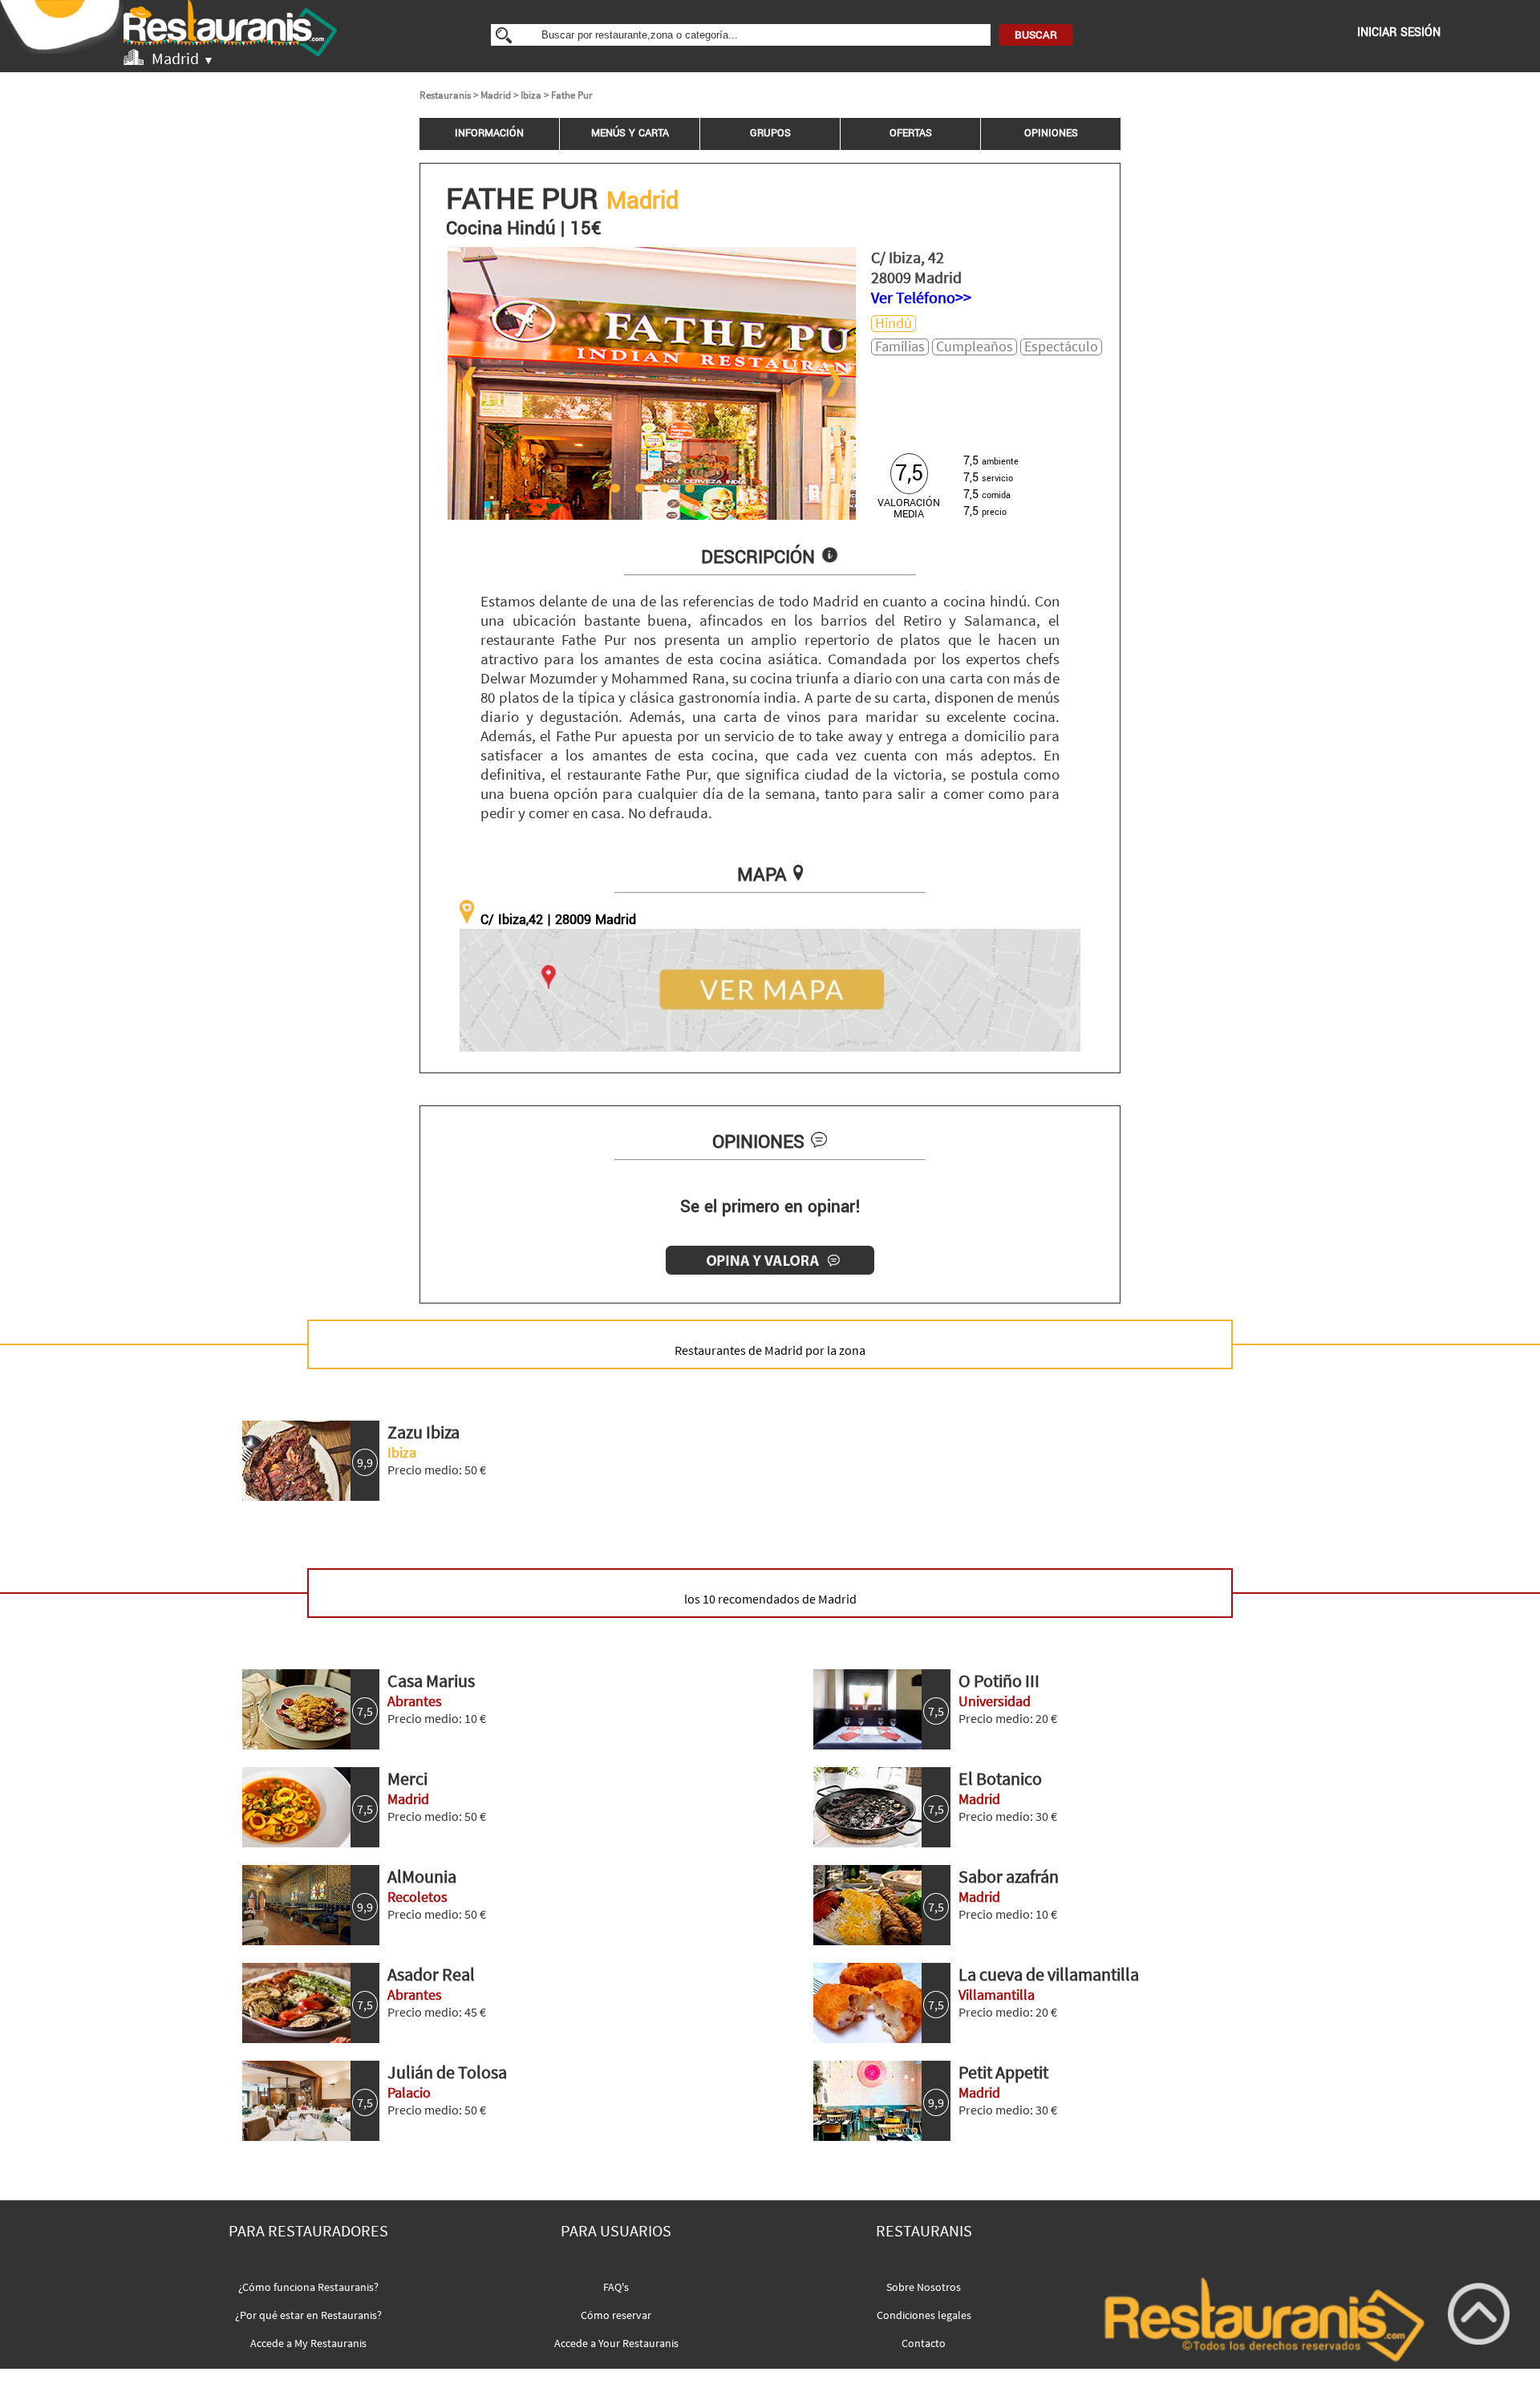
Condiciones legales (924, 2315)
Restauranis (445, 95)
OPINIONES (1051, 133)
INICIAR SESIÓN (1399, 32)
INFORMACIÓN (489, 133)
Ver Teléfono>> (921, 297)
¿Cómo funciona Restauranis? (308, 2287)
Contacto (924, 2343)
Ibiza (531, 95)
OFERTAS (911, 133)
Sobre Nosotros (924, 2287)
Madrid (496, 95)
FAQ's (616, 2287)
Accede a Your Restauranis (616, 2343)
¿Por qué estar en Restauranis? (308, 2315)
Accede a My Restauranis (308, 2343)
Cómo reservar (616, 2315)
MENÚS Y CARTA (630, 133)
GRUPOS (770, 133)
